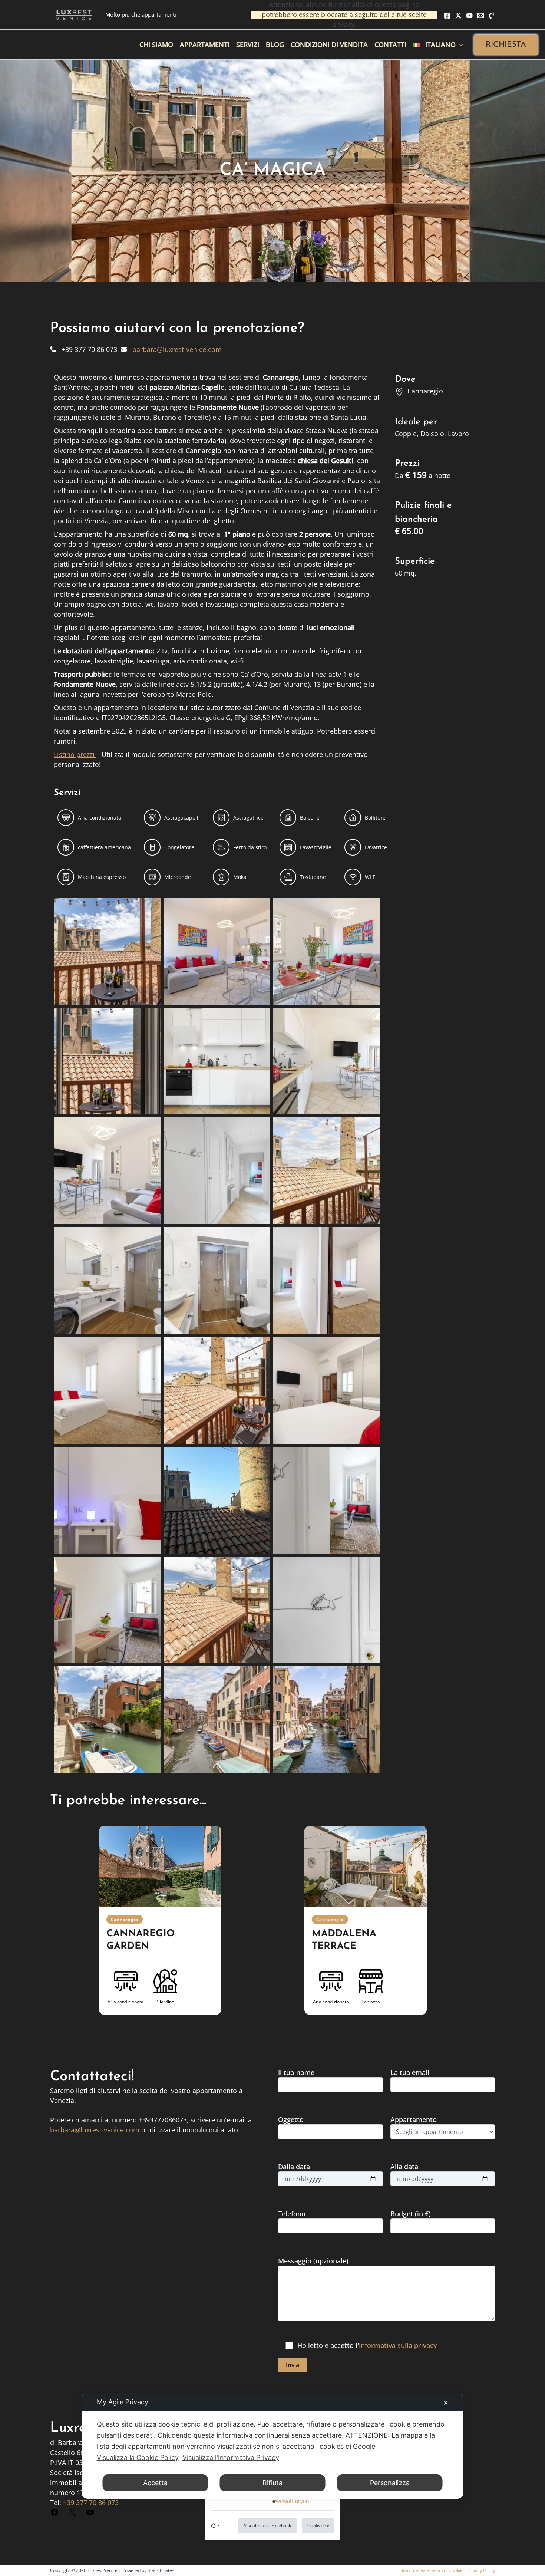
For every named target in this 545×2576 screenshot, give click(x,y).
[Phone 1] (492, 16)
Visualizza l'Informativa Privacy (231, 2458)
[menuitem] (438, 45)
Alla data (404, 2167)
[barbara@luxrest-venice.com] (171, 349)
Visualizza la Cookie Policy (138, 2458)
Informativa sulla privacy (398, 2345)
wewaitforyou (293, 2501)
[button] (506, 45)
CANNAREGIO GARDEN (141, 1940)
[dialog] (273, 2446)
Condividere (318, 2526)
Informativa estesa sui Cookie (432, 2570)
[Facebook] (447, 16)
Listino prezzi (75, 754)
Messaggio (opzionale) (313, 2261)
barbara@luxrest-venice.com (95, 2130)
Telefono (292, 2214)
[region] (272, 1930)
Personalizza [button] (390, 2483)
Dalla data (294, 2167)
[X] (458, 16)
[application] (460, 45)
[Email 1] (480, 16)
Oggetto (291, 2119)
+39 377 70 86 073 (91, 2503)
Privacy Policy (481, 2570)
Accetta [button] (155, 2483)
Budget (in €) (411, 2214)
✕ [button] (446, 2403)
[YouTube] (469, 16)
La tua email (410, 2072)
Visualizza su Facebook (267, 2525)
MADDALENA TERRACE (344, 1940)
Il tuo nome (296, 2072)
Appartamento (414, 2119)
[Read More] (160, 1867)
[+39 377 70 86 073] (84, 349)
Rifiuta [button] (272, 2483)
